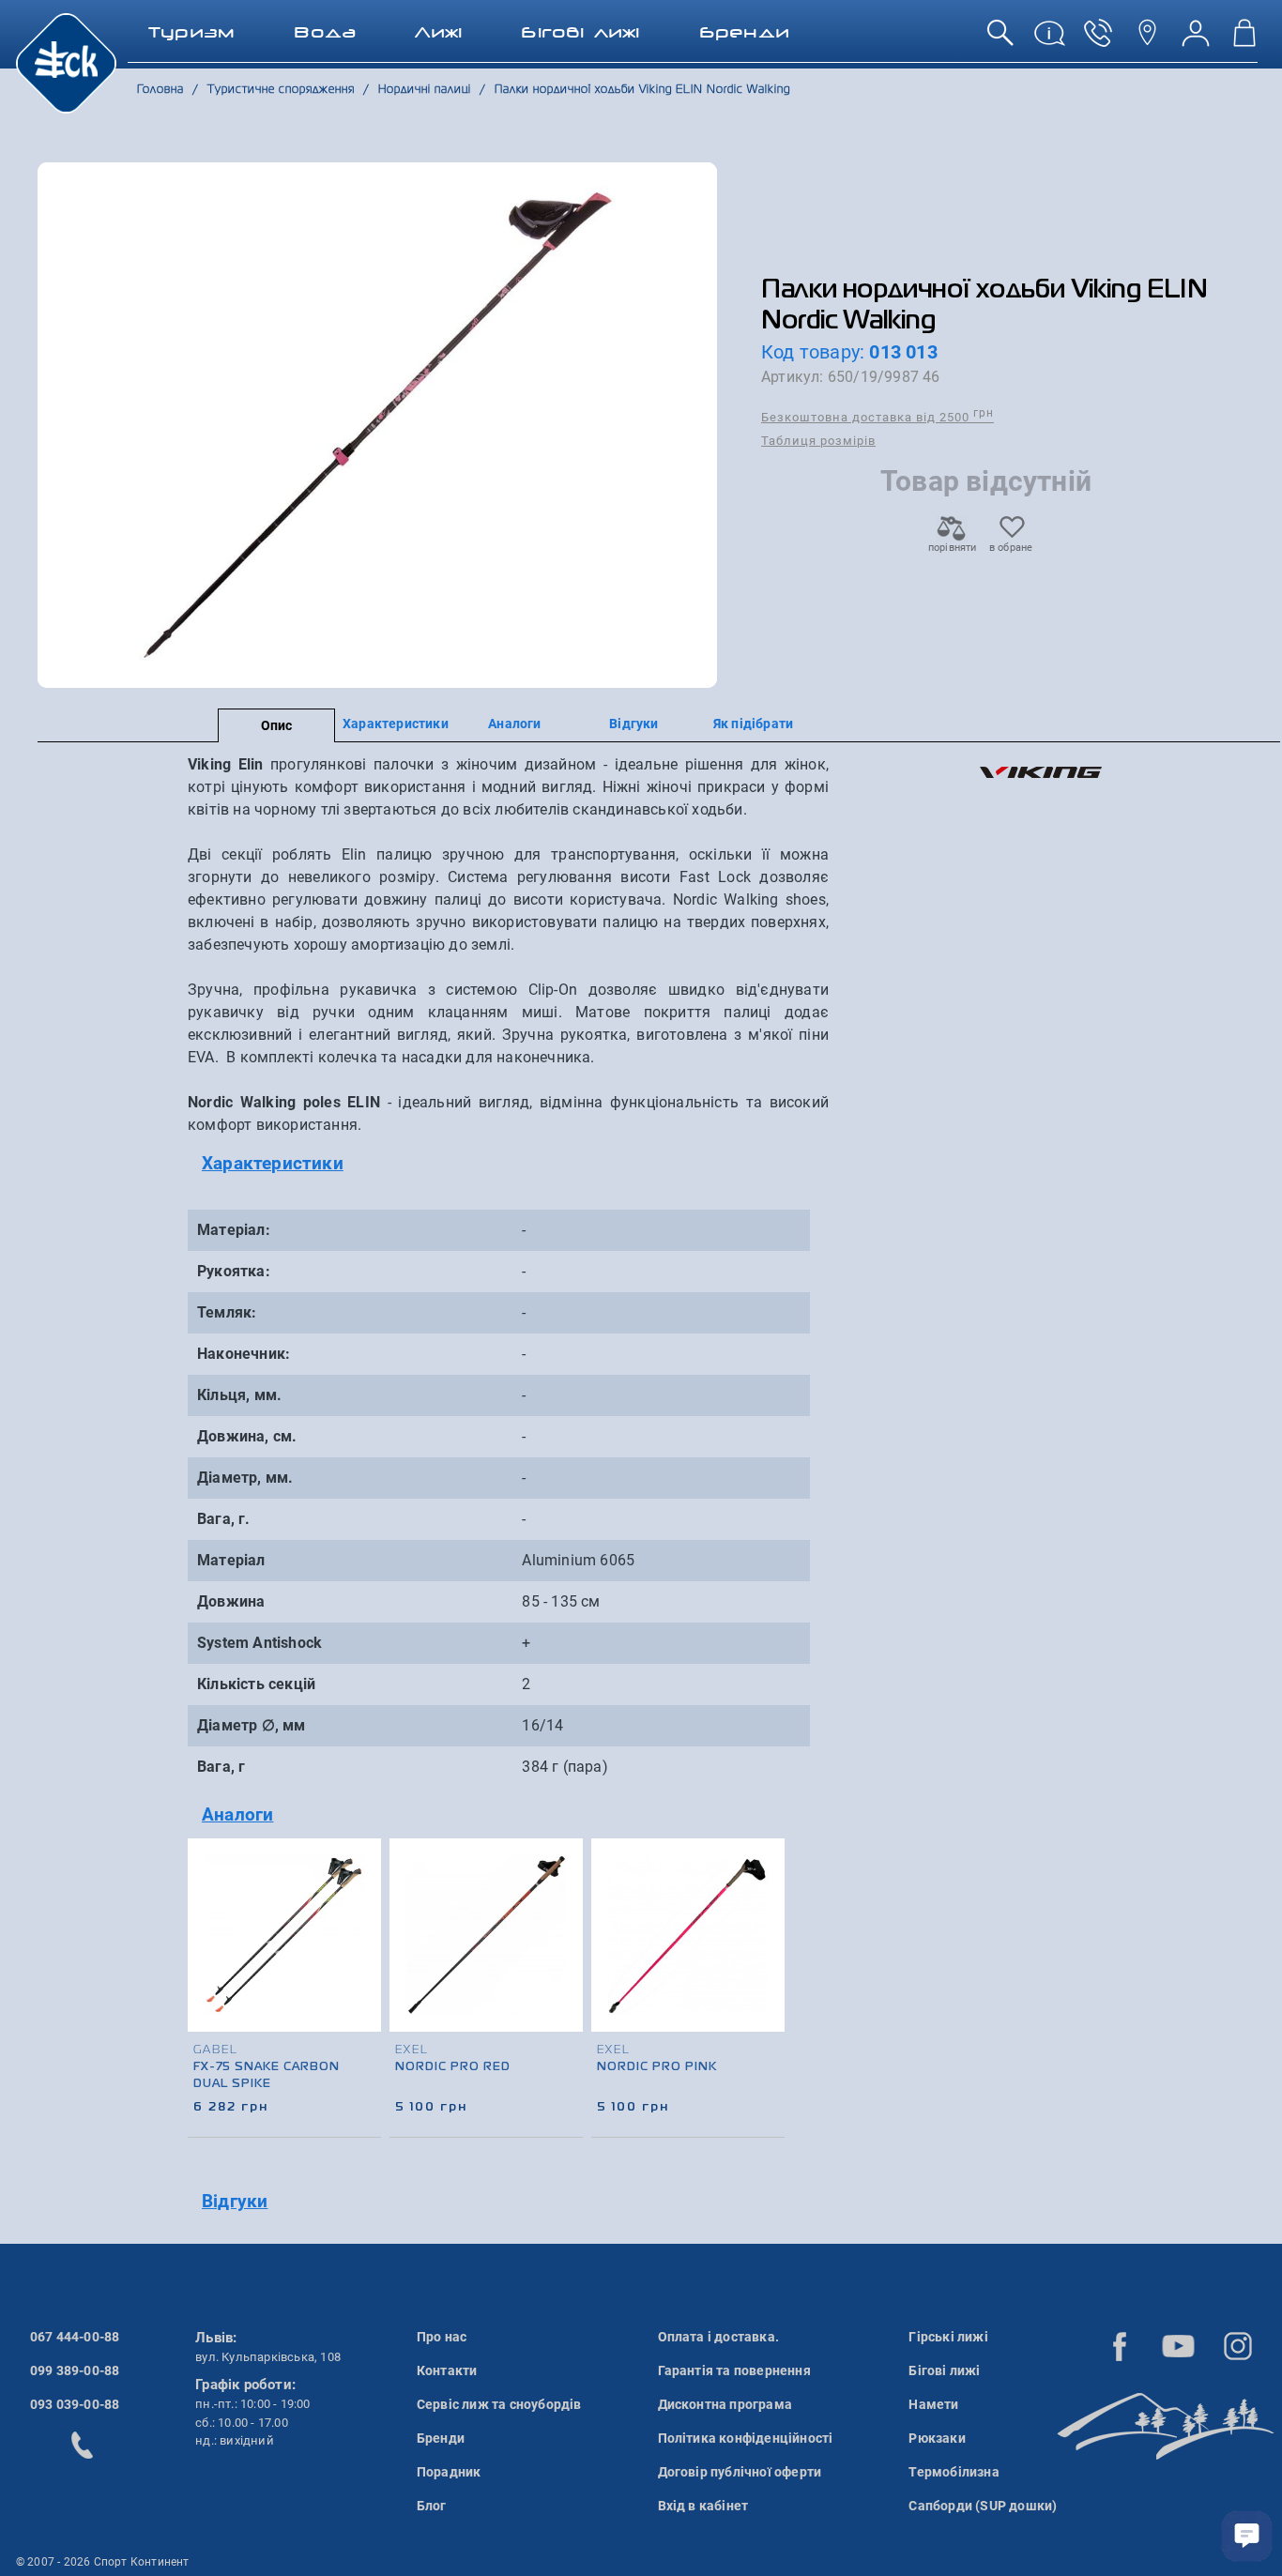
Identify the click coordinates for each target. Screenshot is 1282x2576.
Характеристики (396, 724)
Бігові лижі (944, 2370)
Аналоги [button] (237, 1814)
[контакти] (1147, 40)
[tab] (508, 1164)
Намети (933, 2404)
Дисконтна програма (725, 2404)
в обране (1011, 548)
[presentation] (771, 1959)
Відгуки (633, 724)
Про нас (442, 2337)
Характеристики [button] (273, 1163)
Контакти (447, 2370)
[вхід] (1196, 40)
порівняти (952, 548)
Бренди (441, 2438)
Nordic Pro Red (453, 2067)
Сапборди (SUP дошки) (983, 2506)
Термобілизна (954, 2472)
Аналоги (514, 724)
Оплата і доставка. (719, 2337)
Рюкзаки (937, 2438)
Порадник (449, 2472)
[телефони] (1098, 40)
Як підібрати (753, 724)
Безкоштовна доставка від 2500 (878, 416)
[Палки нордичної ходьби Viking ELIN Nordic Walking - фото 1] (377, 425)
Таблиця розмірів (818, 441)
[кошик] (1244, 40)
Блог (432, 2506)
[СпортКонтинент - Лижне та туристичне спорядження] (66, 62)
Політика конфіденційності (746, 2438)
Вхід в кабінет (703, 2506)
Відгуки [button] (235, 2201)
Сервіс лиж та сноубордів (499, 2404)
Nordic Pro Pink (657, 2067)
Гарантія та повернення (734, 2370)
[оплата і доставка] (1049, 40)
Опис (277, 725)
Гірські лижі (948, 2337)
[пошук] (1000, 40)
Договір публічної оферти (740, 2472)
